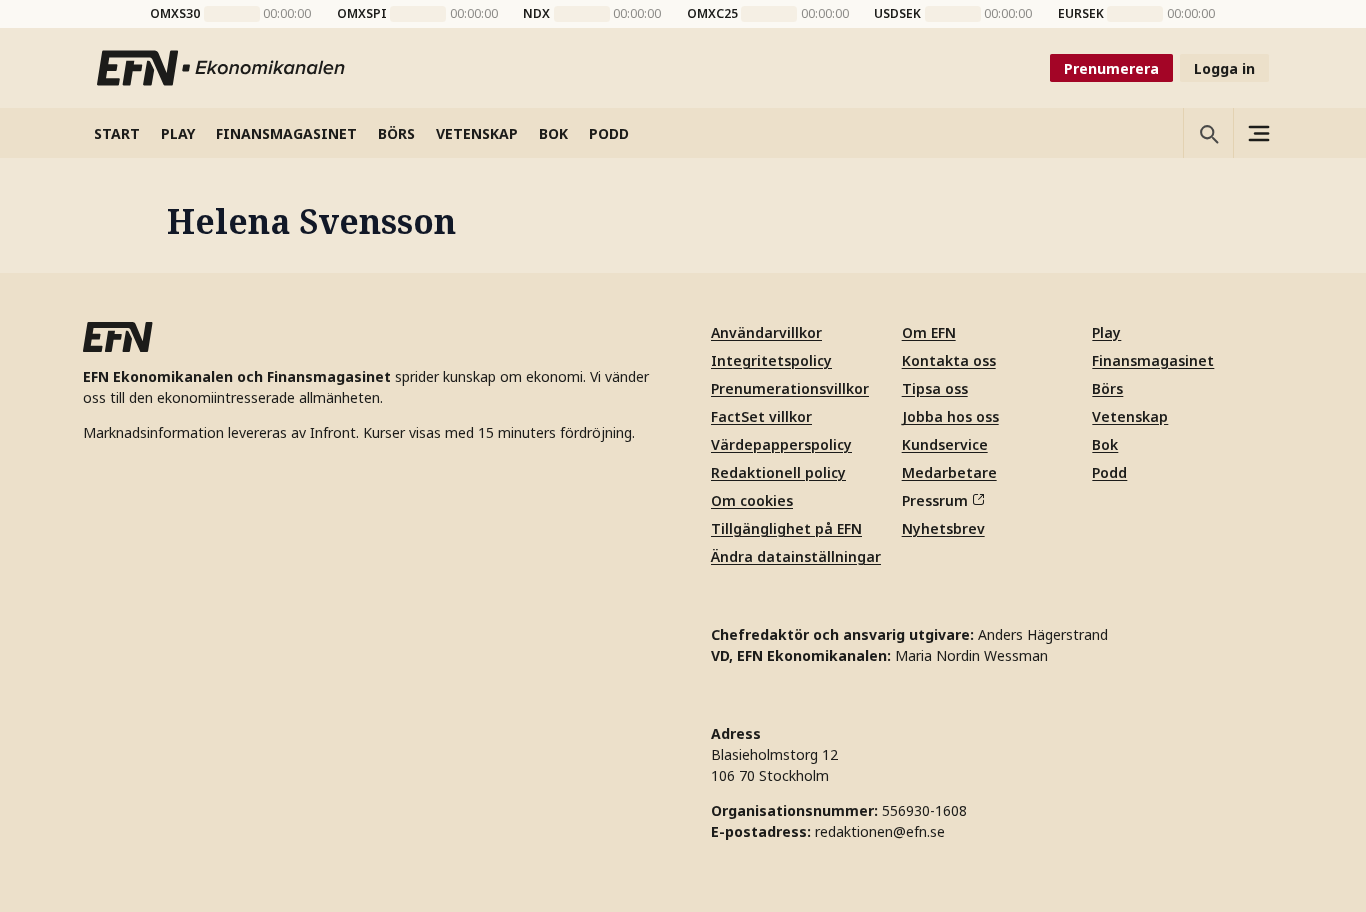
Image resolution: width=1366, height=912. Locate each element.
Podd (1109, 472)
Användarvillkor (766, 332)
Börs (1107, 388)
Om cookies (752, 500)
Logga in (1224, 68)
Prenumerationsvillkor (790, 388)
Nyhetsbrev (943, 528)
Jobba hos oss (950, 416)
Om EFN (929, 332)
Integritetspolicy (771, 360)
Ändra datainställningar (796, 556)
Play (1106, 332)
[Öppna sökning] (1208, 133)
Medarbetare (949, 472)
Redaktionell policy (778, 472)
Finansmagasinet (1153, 360)
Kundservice (945, 444)
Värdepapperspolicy (781, 444)
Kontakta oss (949, 360)
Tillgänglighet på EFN (786, 528)
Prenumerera (1111, 68)
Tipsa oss (935, 388)
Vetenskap (1130, 416)
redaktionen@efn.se (880, 831)
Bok (1105, 444)
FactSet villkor (761, 416)
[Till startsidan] (222, 68)
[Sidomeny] (1258, 133)
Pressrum (935, 500)
